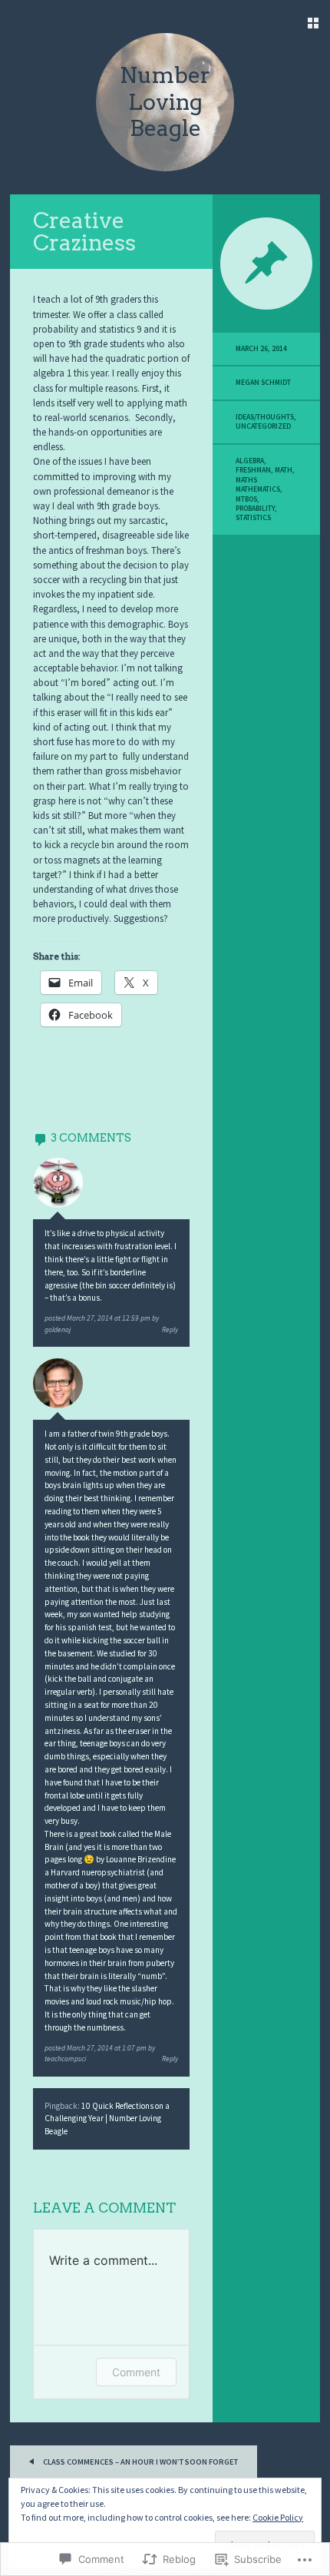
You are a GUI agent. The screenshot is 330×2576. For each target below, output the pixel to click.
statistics (253, 518)
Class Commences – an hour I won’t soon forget (140, 2462)
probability (255, 509)
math (284, 470)
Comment (136, 2372)
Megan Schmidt (263, 383)
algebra (250, 461)
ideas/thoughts (265, 417)
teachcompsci (65, 2059)
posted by (102, 1318)
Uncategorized (263, 426)
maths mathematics (258, 485)
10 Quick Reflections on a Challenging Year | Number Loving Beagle (107, 2119)
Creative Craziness (84, 231)
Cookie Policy (278, 2517)
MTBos (246, 499)
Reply (170, 1330)
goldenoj (58, 1330)
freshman (253, 470)
